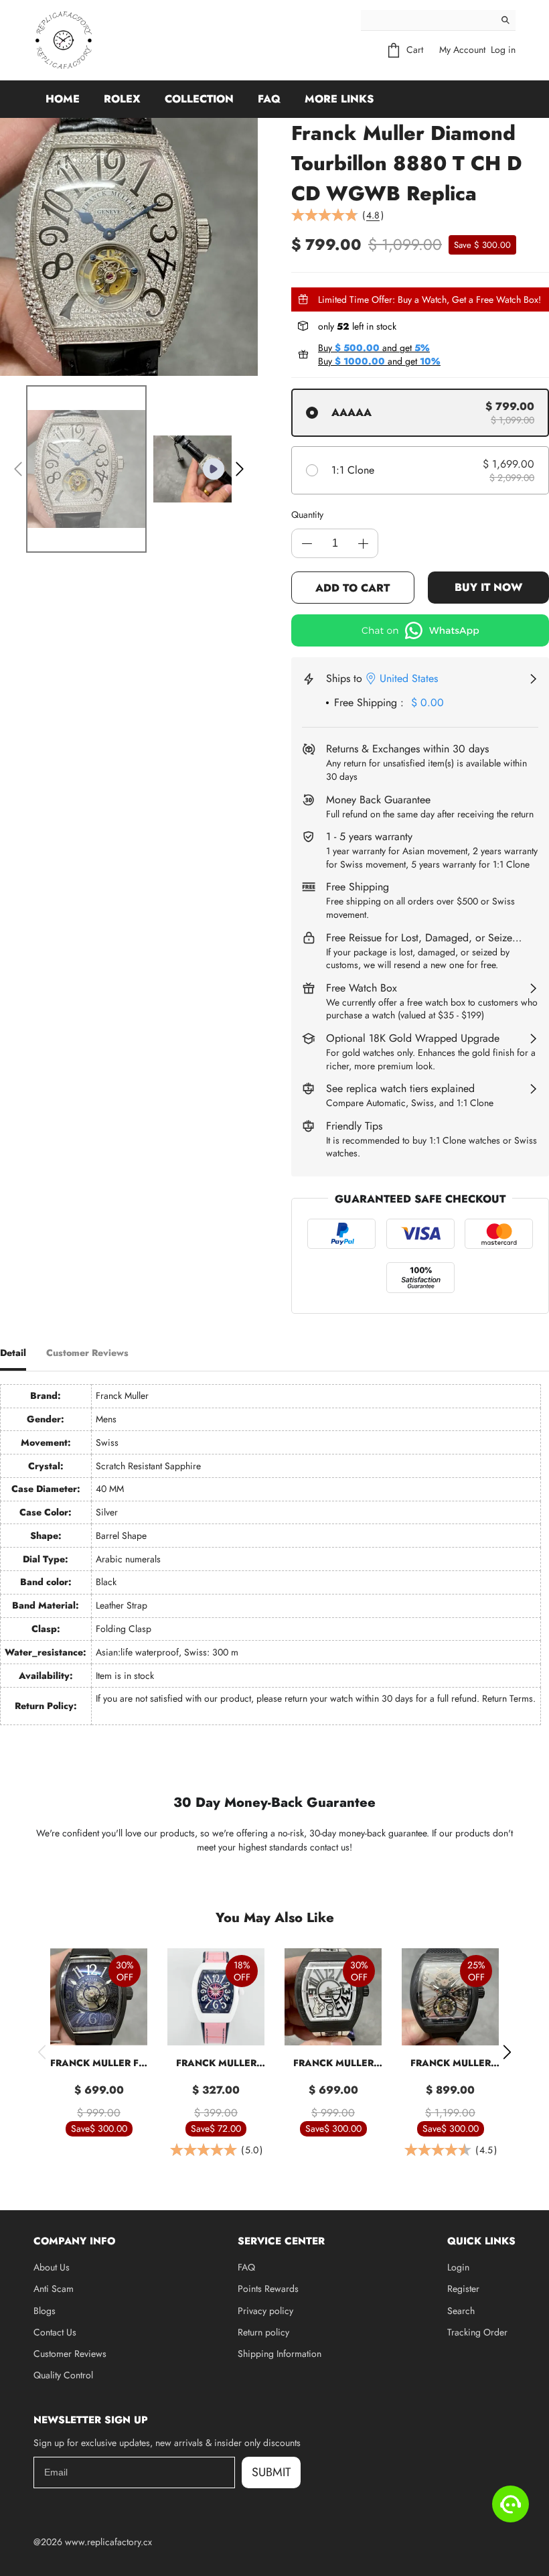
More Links (339, 99)
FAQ (269, 99)
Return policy (263, 2332)
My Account (462, 50)
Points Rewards (268, 2289)
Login (458, 2267)
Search (461, 2311)
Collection (199, 99)
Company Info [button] (74, 2241)
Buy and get (374, 348)
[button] (18, 469)
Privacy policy (265, 2311)
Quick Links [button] (481, 2241)
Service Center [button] (281, 2241)
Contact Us (55, 2332)
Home (63, 99)
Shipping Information (280, 2354)
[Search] (505, 20)
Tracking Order (477, 2332)
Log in (503, 50)
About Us (52, 2267)
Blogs (45, 2311)
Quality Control (63, 2375)
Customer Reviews (70, 2354)
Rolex (122, 99)
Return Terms (507, 1698)
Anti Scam (54, 2289)
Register (463, 2289)
